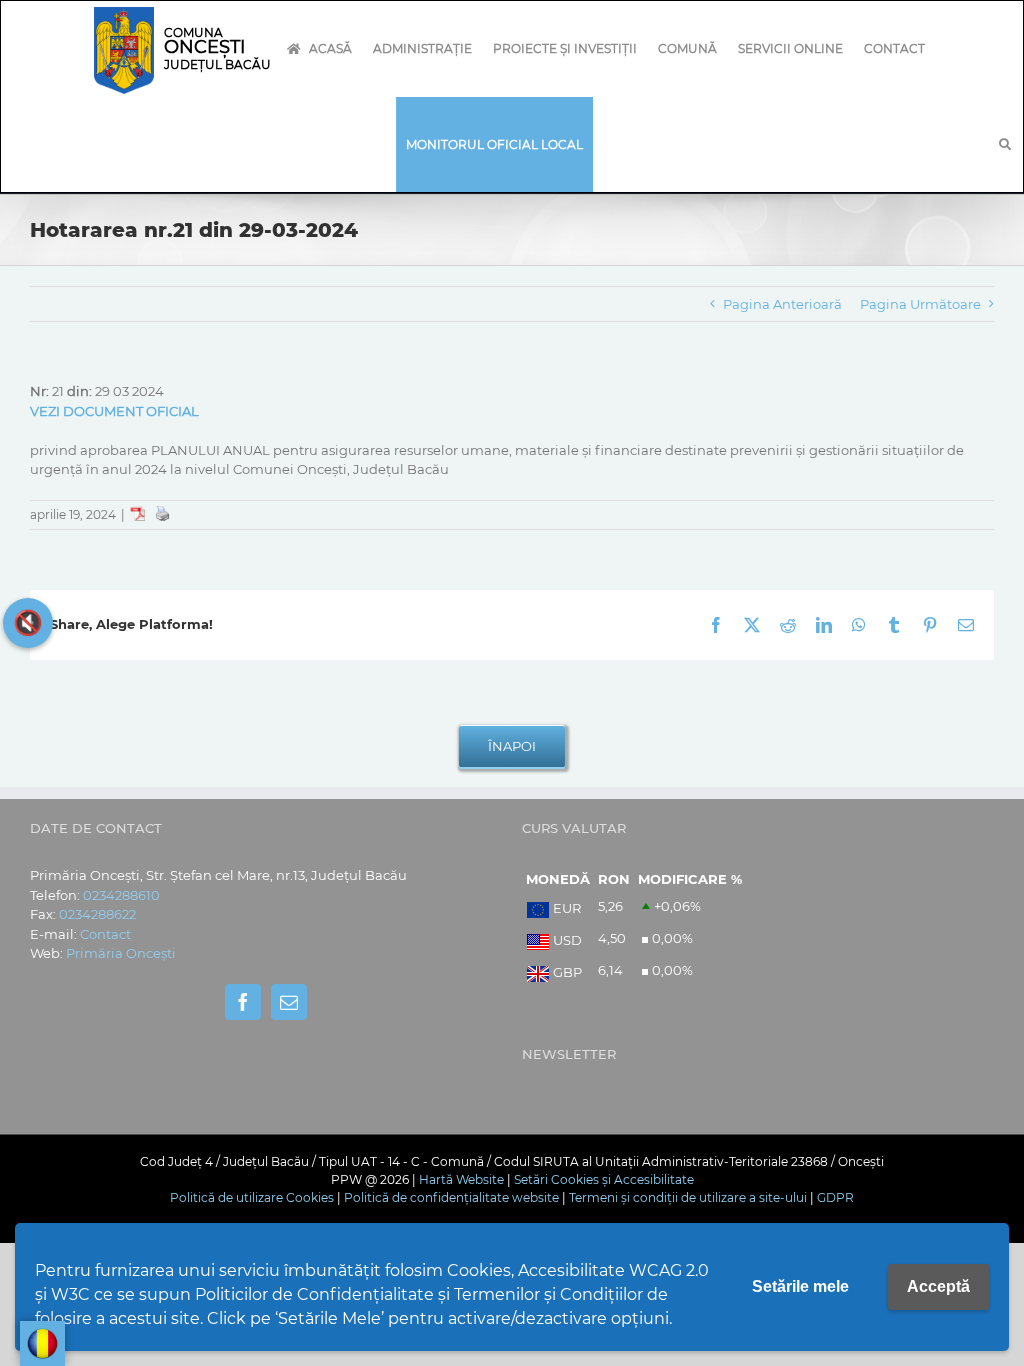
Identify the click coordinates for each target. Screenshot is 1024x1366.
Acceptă (938, 1286)
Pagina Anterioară (782, 304)
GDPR (835, 1197)
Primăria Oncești (121, 953)
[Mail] (289, 1002)
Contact (105, 934)
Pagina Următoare (920, 304)
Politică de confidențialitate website (451, 1197)
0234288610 (121, 895)
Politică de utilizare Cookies (252, 1197)
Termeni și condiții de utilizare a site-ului (688, 1197)
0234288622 (97, 914)
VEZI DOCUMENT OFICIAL (114, 411)
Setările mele (800, 1286)
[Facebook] (243, 1002)
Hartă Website (461, 1179)
